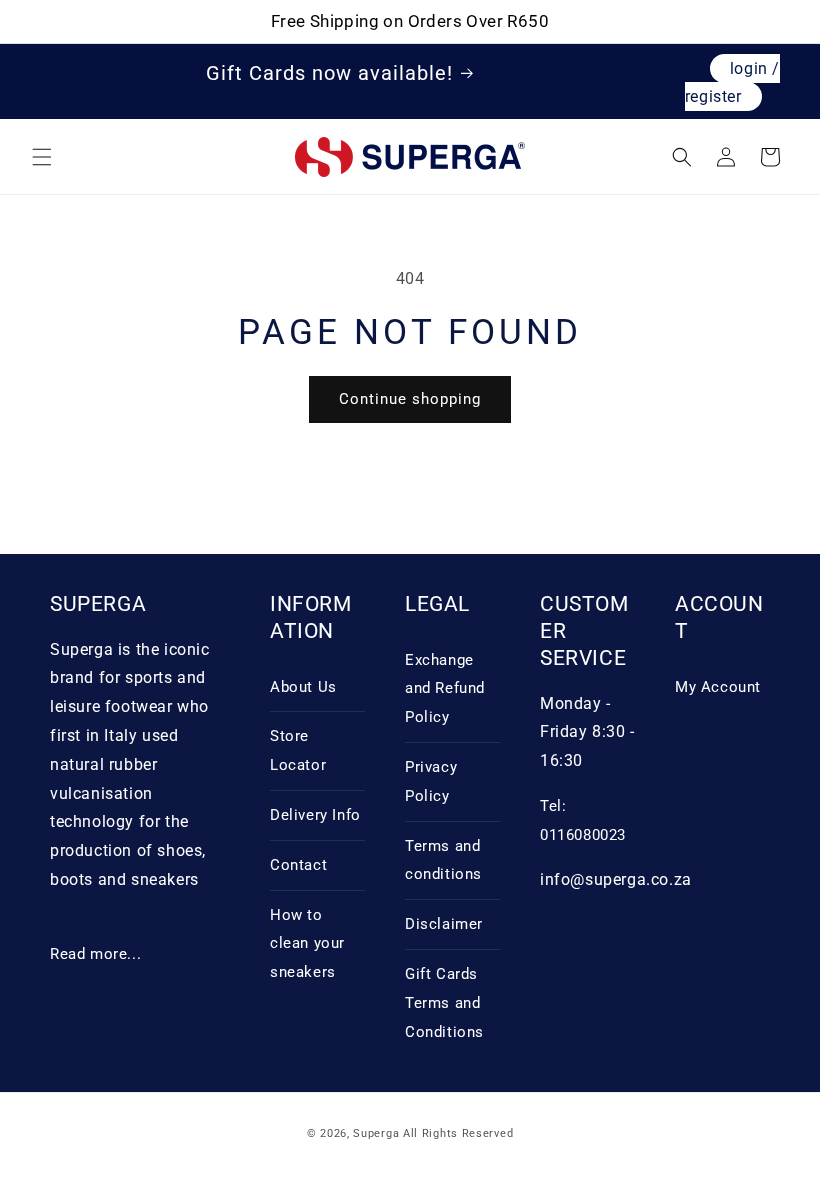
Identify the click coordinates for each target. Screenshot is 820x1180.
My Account (718, 687)
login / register (732, 83)
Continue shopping (410, 399)
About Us (303, 687)
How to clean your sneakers (307, 944)
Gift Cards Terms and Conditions (444, 1003)
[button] (42, 157)
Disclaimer (444, 924)
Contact (298, 865)
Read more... (95, 954)
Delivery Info (315, 815)
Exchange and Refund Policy (445, 689)
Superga (376, 1133)
